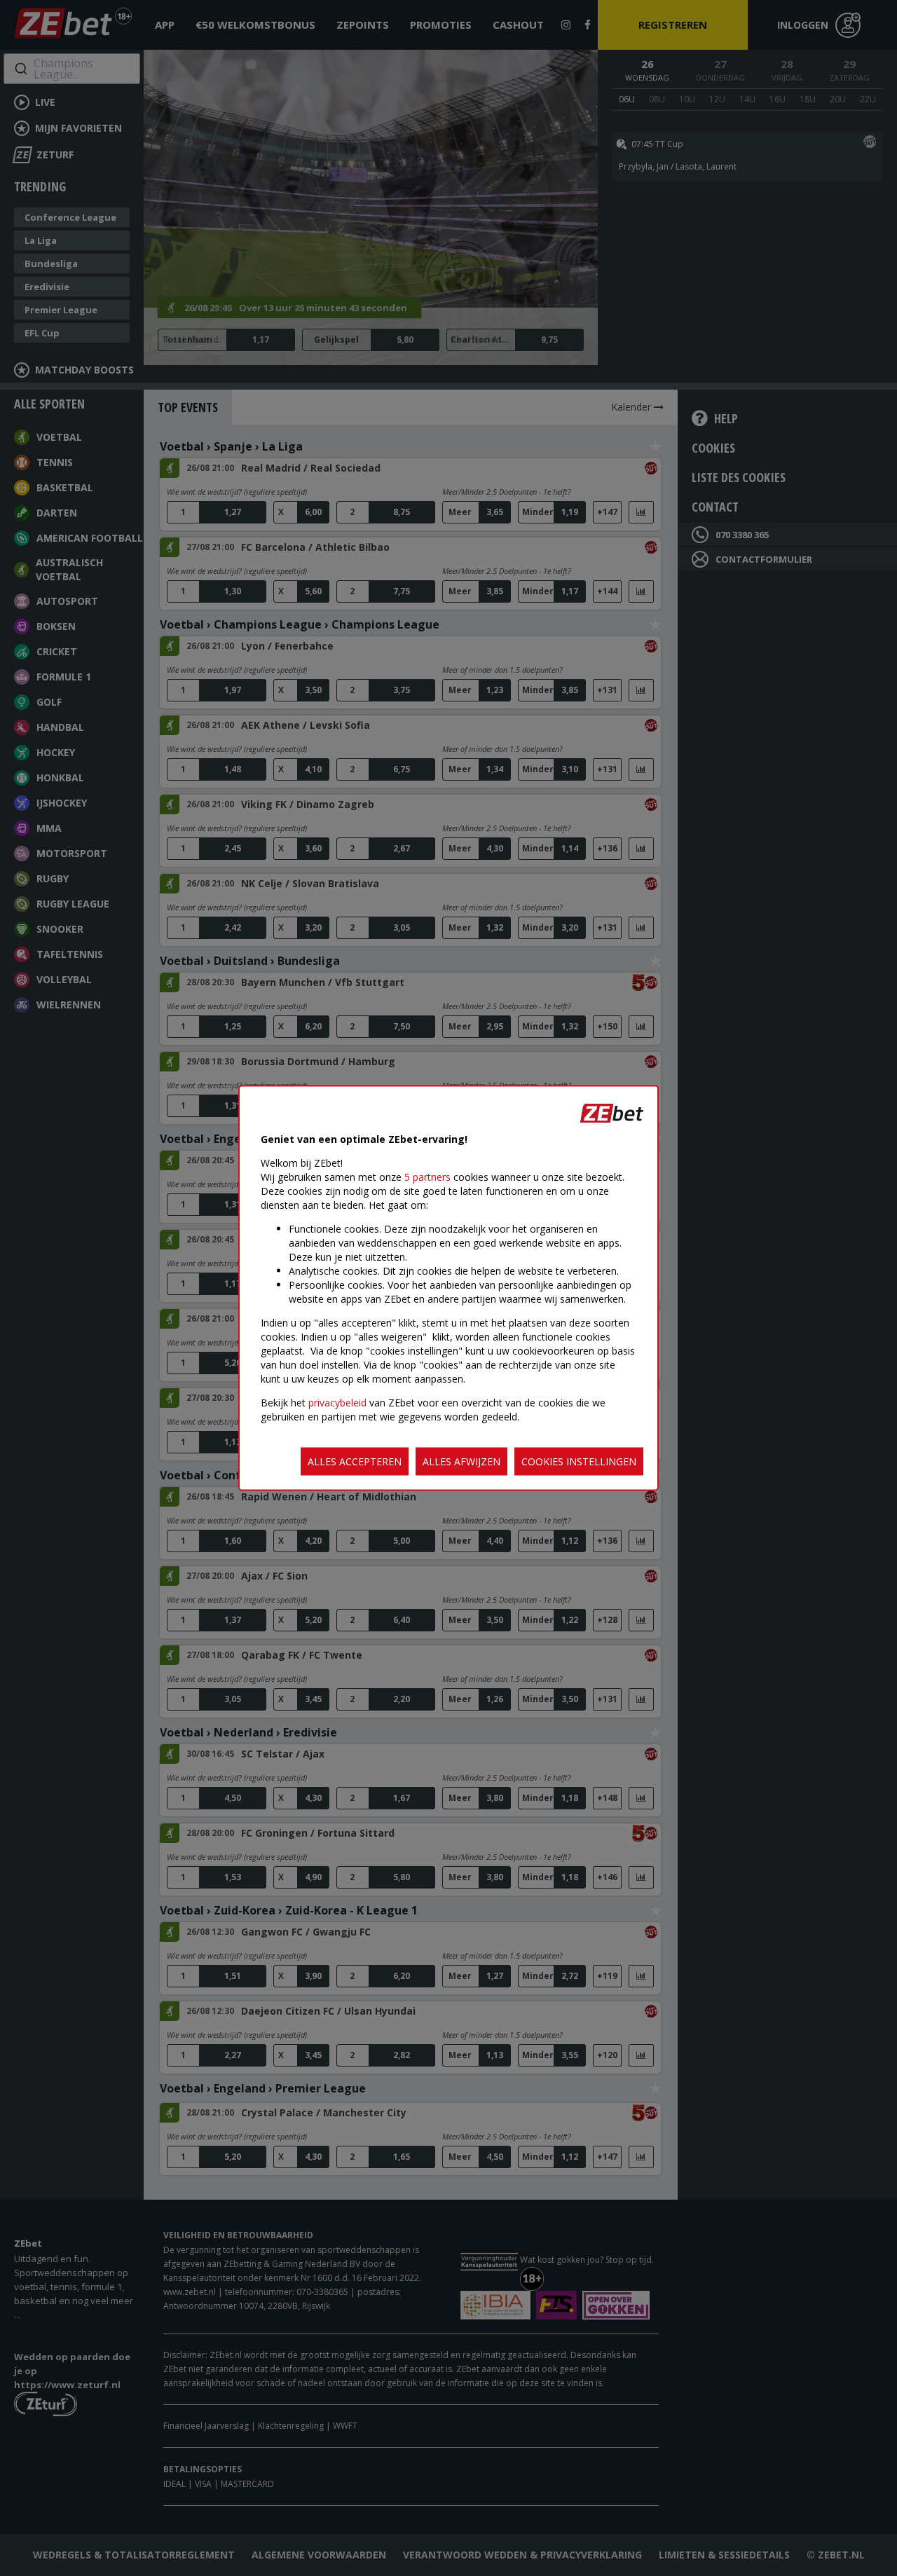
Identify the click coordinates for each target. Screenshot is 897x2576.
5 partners (427, 1177)
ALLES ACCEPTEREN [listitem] (355, 1461)
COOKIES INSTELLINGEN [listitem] (579, 1461)
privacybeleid (337, 1403)
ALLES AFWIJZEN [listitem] (461, 1461)
